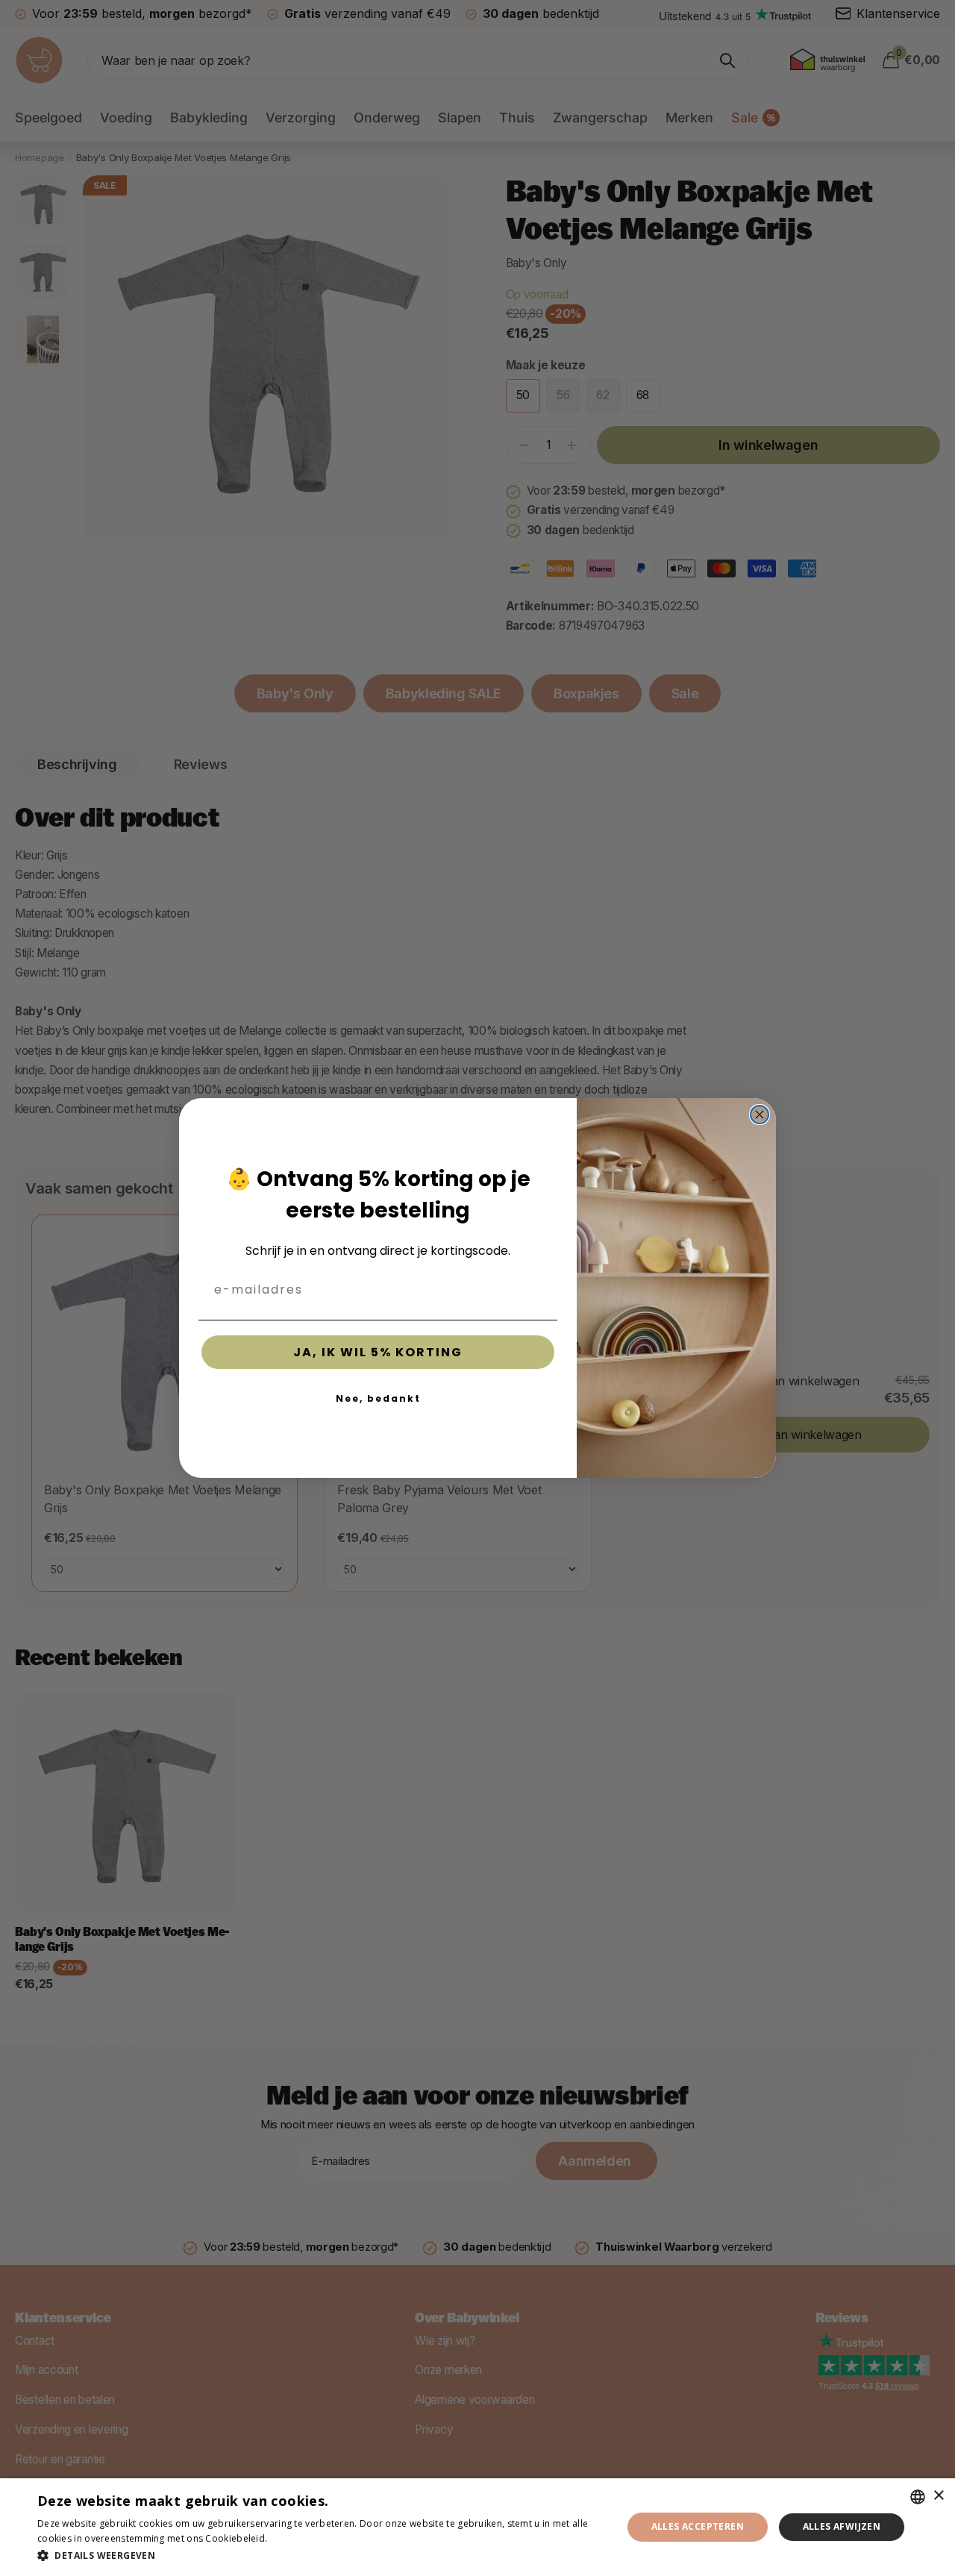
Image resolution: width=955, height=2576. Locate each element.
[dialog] (477, 2527)
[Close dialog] (760, 1115)
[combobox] (918, 2497)
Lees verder (296, 2538)
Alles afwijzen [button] (842, 2526)
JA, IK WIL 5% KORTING (378, 1352)
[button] (321, 2555)
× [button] (938, 2496)
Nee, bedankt (378, 1398)
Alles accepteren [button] (698, 2526)
